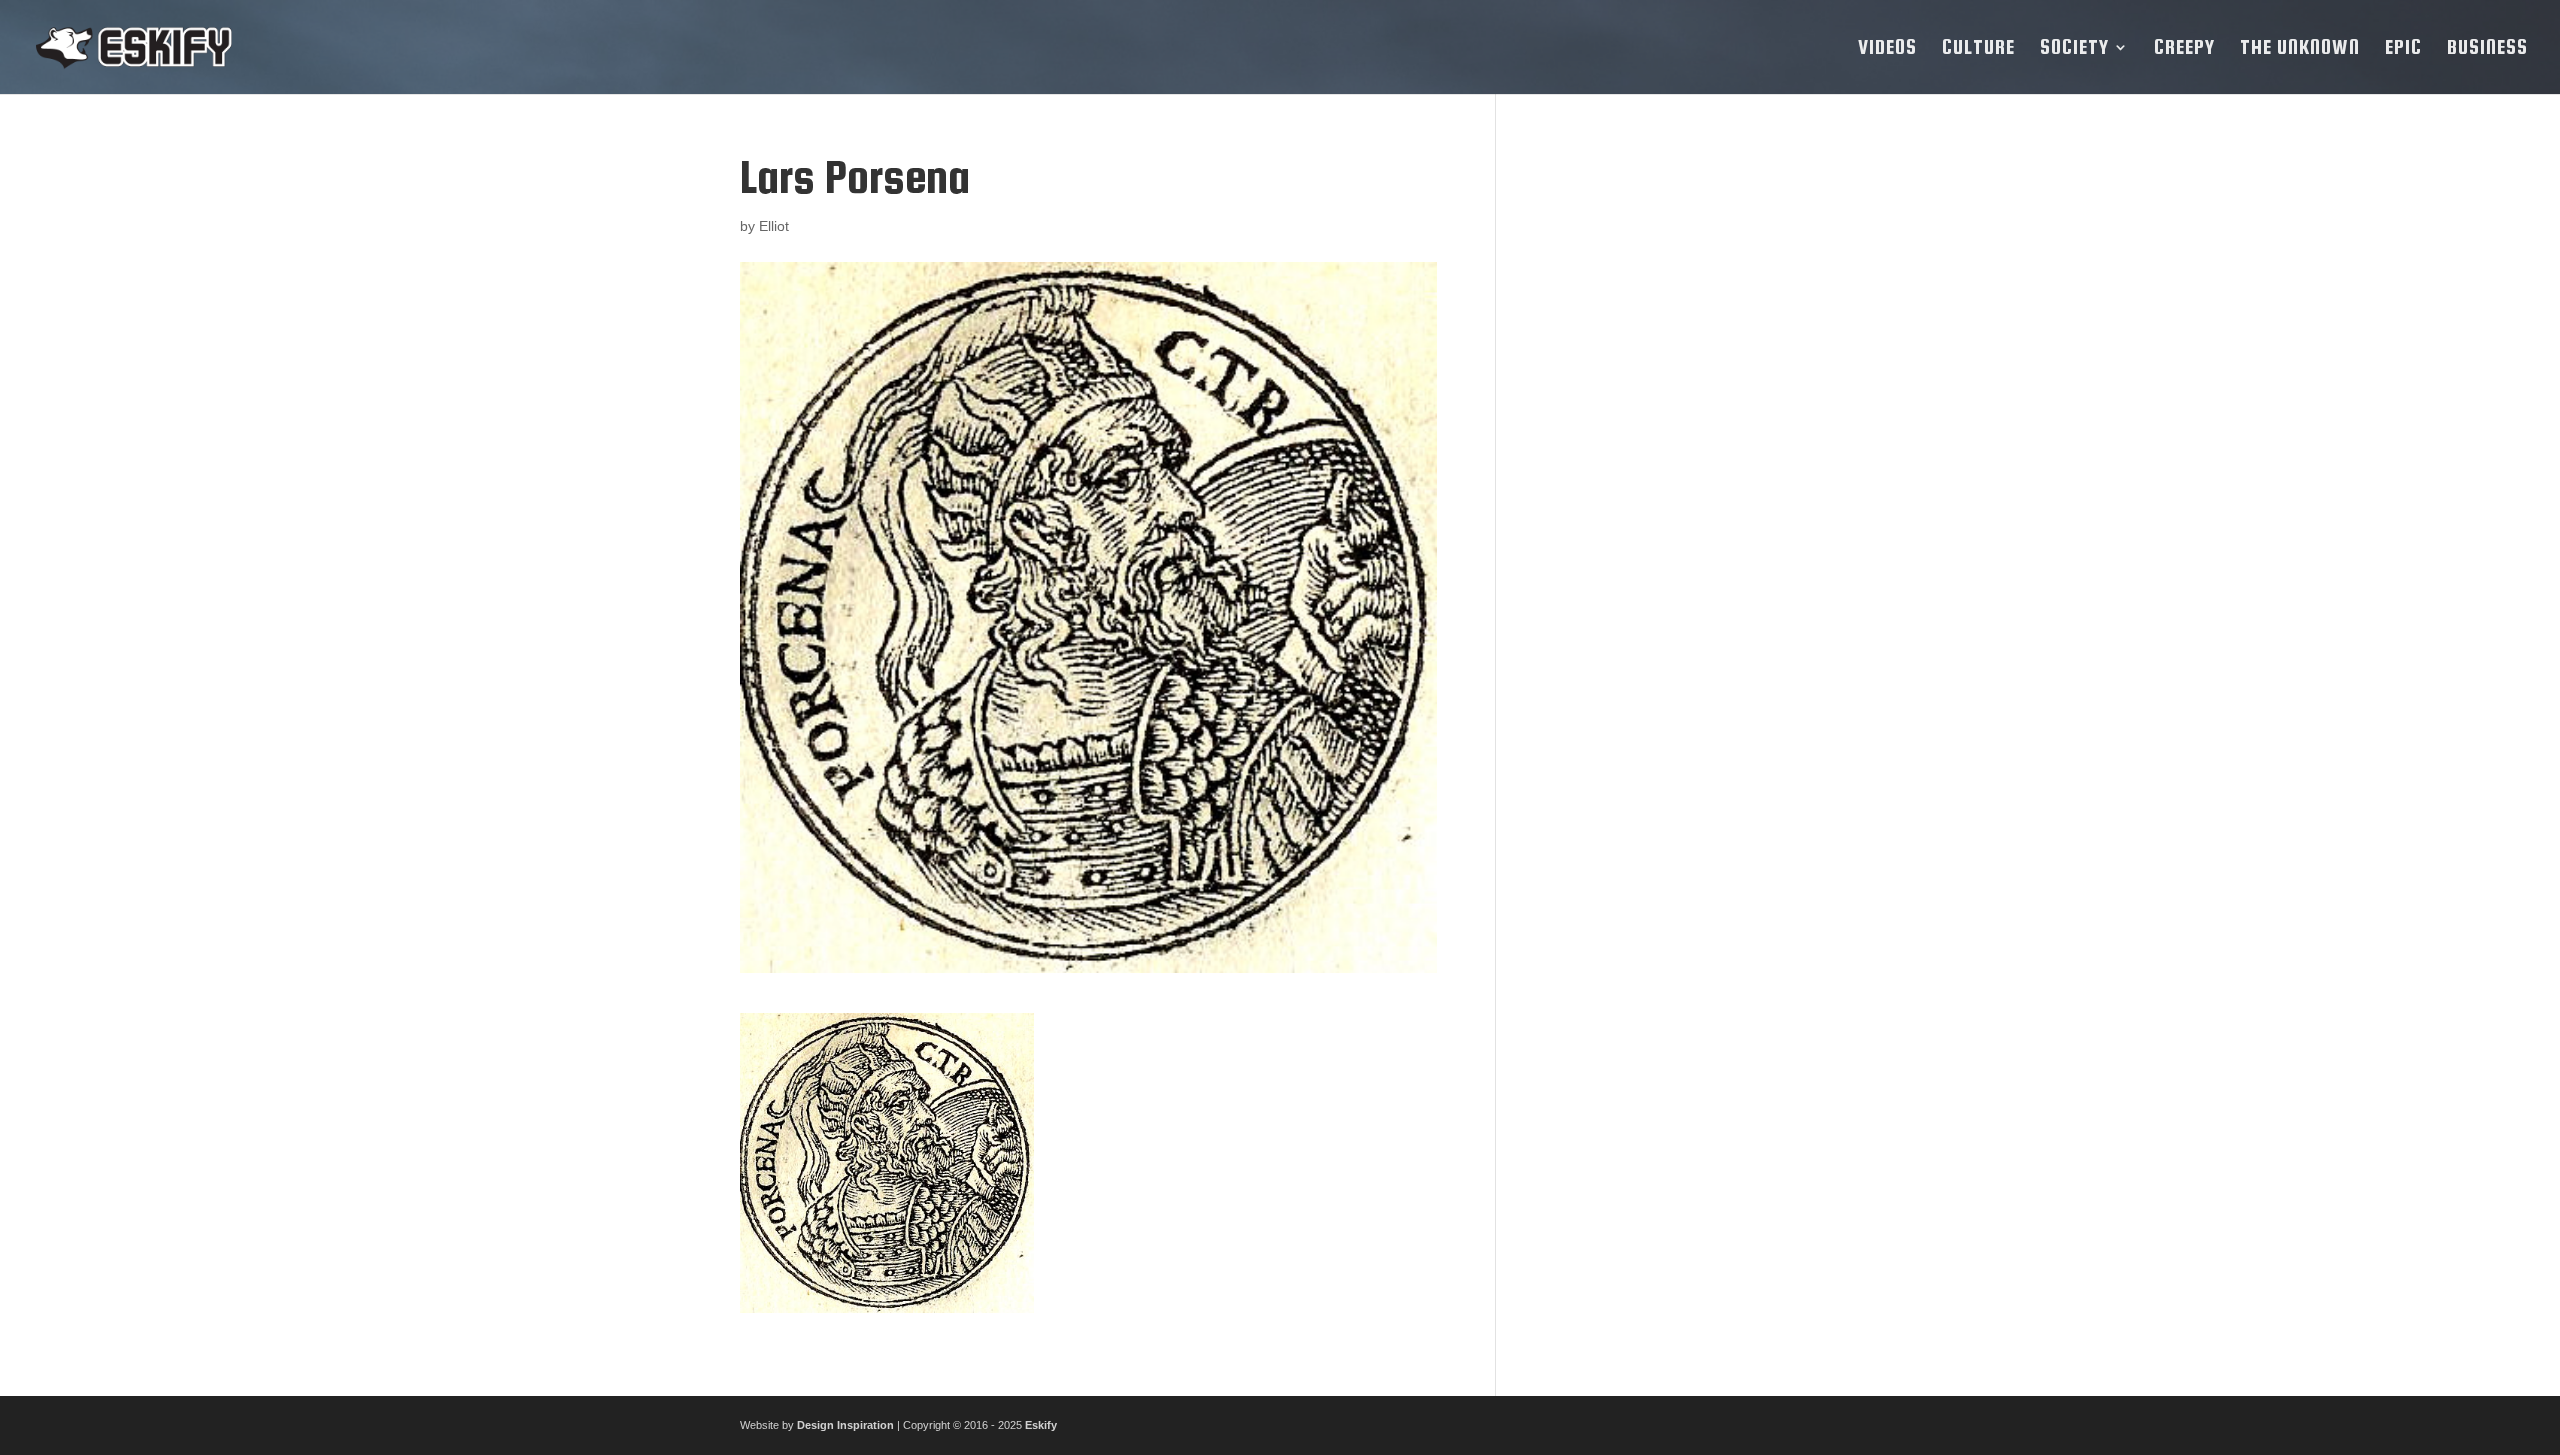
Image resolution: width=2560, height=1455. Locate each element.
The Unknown (2300, 49)
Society (2074, 49)
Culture (1978, 49)
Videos (1887, 49)
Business (2487, 49)
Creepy (2184, 49)
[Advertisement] (1673, 452)
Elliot (774, 226)
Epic (2403, 49)
